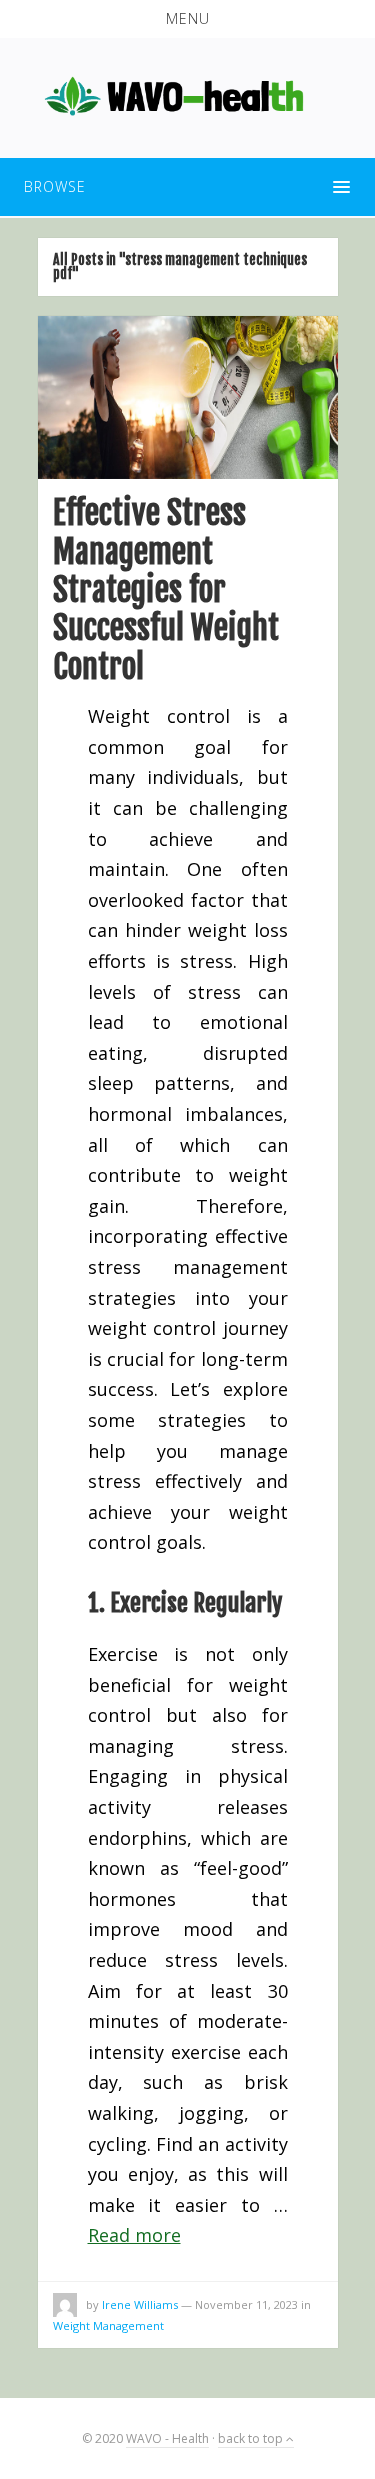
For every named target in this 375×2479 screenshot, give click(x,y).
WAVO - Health (167, 2438)
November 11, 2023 (246, 2304)
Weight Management (108, 2325)
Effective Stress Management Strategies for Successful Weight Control (166, 590)
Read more (134, 2235)
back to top (252, 2438)
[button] (187, 19)
